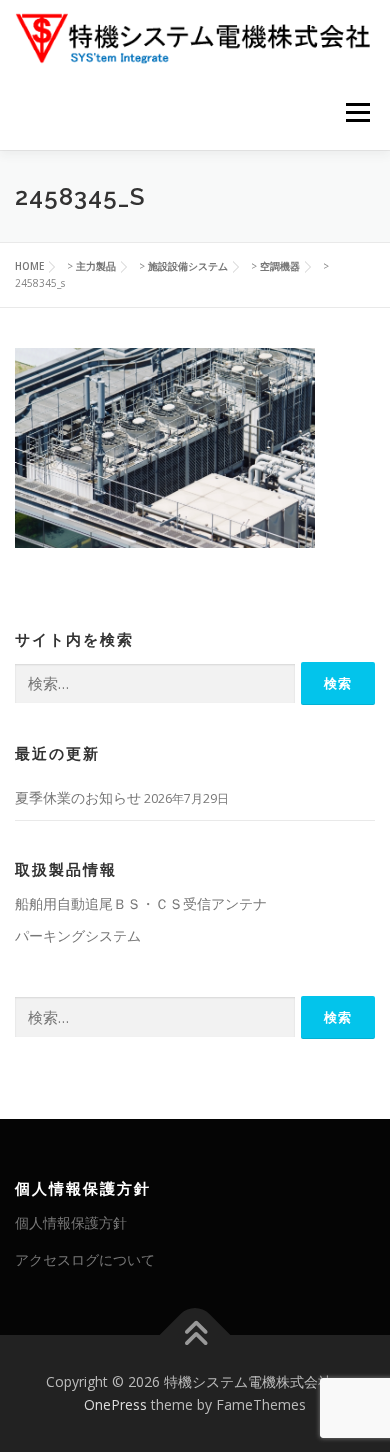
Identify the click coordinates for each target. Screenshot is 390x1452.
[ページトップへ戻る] (195, 1334)
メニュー (357, 112)
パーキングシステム (78, 935)
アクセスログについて (85, 1259)
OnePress (115, 1404)
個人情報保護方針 (71, 1222)
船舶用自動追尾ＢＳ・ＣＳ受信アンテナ (141, 903)
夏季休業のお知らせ (78, 797)
